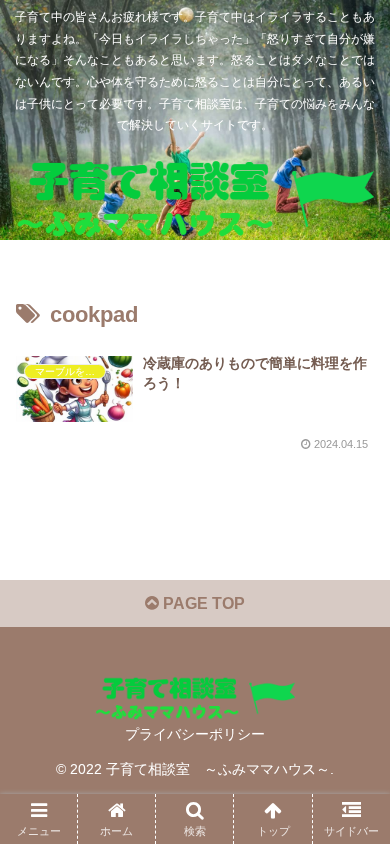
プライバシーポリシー (195, 734)
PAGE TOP (202, 603)
